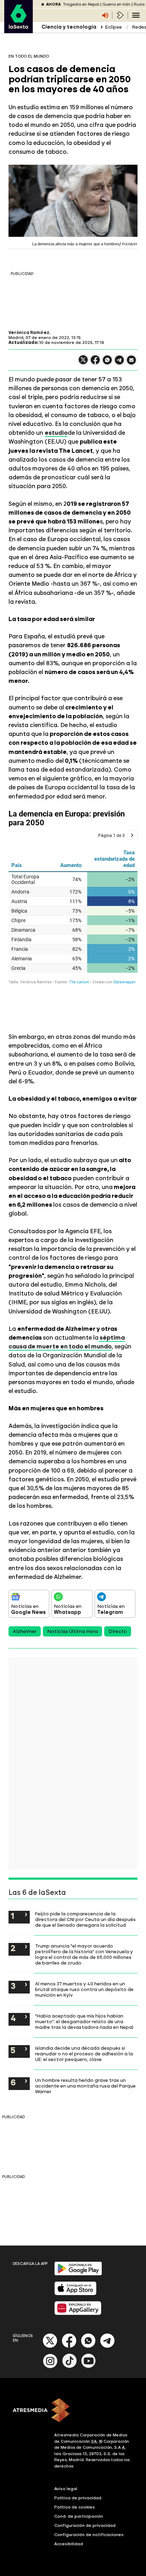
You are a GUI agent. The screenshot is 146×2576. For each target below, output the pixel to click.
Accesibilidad (69, 2544)
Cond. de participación (79, 2516)
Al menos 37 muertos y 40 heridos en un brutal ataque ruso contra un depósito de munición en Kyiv (84, 1989)
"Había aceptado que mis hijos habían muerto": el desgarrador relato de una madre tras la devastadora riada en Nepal (84, 2021)
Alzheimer (25, 1631)
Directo (118, 1631)
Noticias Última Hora (72, 1631)
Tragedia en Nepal (81, 4)
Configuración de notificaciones (89, 2535)
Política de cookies (75, 2507)
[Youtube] (89, 2367)
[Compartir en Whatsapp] (107, 363)
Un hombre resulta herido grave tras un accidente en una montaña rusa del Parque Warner (85, 2086)
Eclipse (113, 27)
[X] (83, 363)
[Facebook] (69, 2346)
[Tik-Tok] (69, 2367)
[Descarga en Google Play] (78, 2274)
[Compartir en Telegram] (119, 363)
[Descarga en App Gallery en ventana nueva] (78, 2314)
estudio (56, 433)
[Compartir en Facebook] (95, 363)
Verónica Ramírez (29, 333)
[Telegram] (107, 2346)
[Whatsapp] (88, 2346)
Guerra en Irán (116, 4)
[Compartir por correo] (131, 363)
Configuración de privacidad (85, 2525)
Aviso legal (66, 2489)
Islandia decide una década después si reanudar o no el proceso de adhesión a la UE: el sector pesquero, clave (84, 2054)
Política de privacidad (78, 2498)
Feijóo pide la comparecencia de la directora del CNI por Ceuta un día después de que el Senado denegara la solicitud (85, 1919)
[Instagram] (50, 2367)
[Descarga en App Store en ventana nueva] (75, 2294)
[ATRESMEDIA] (73, 2411)
